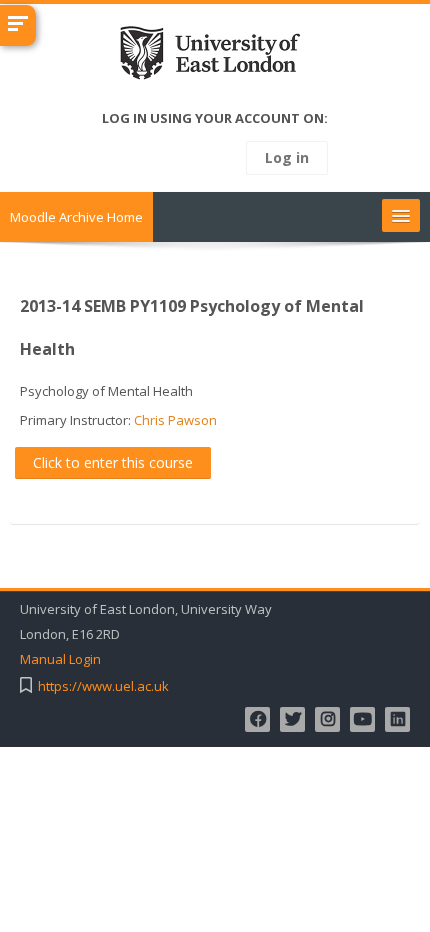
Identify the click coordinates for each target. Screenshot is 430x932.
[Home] (215, 57)
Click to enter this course (113, 462)
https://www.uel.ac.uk (103, 686)
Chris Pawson (175, 420)
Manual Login (60, 659)
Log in (287, 157)
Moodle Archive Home (76, 217)
